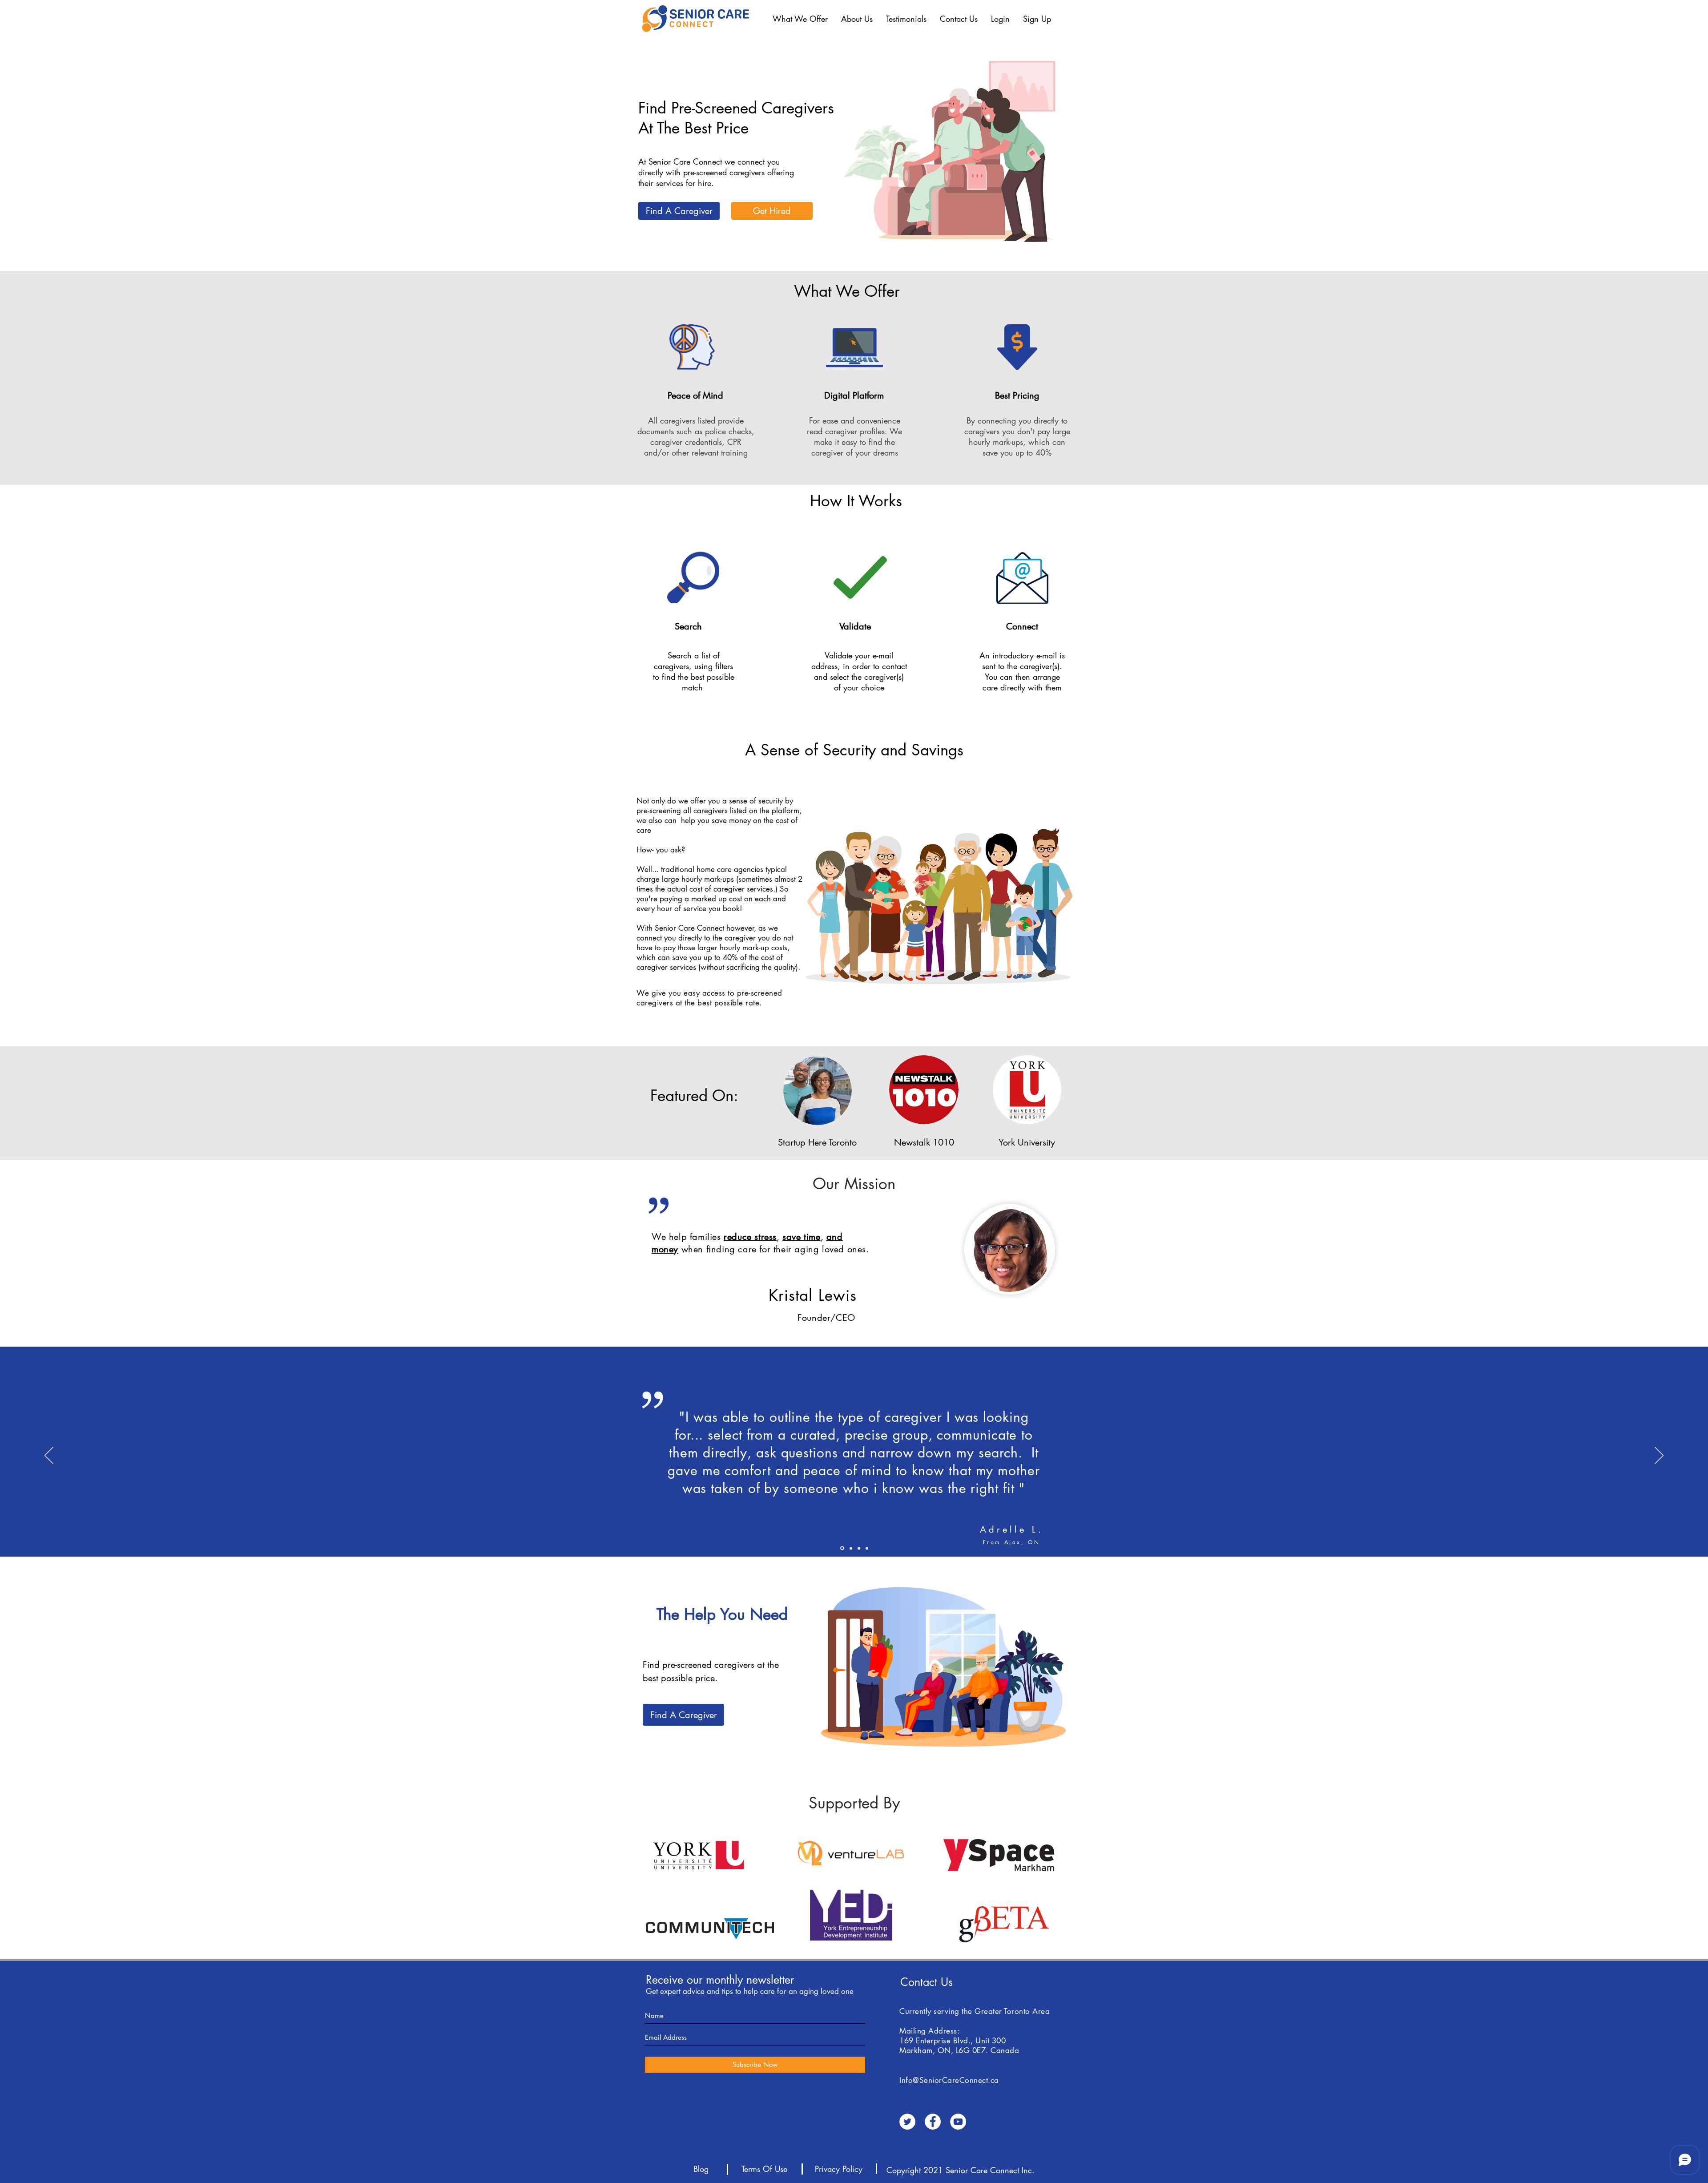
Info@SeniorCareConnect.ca (949, 2080)
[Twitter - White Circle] (907, 2122)
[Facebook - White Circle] (933, 2122)
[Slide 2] (851, 1548)
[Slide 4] (842, 1548)
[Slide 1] (859, 1548)
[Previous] (49, 1456)
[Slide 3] (867, 1548)
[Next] (1659, 1456)
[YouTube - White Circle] (958, 2122)
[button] (800, 19)
